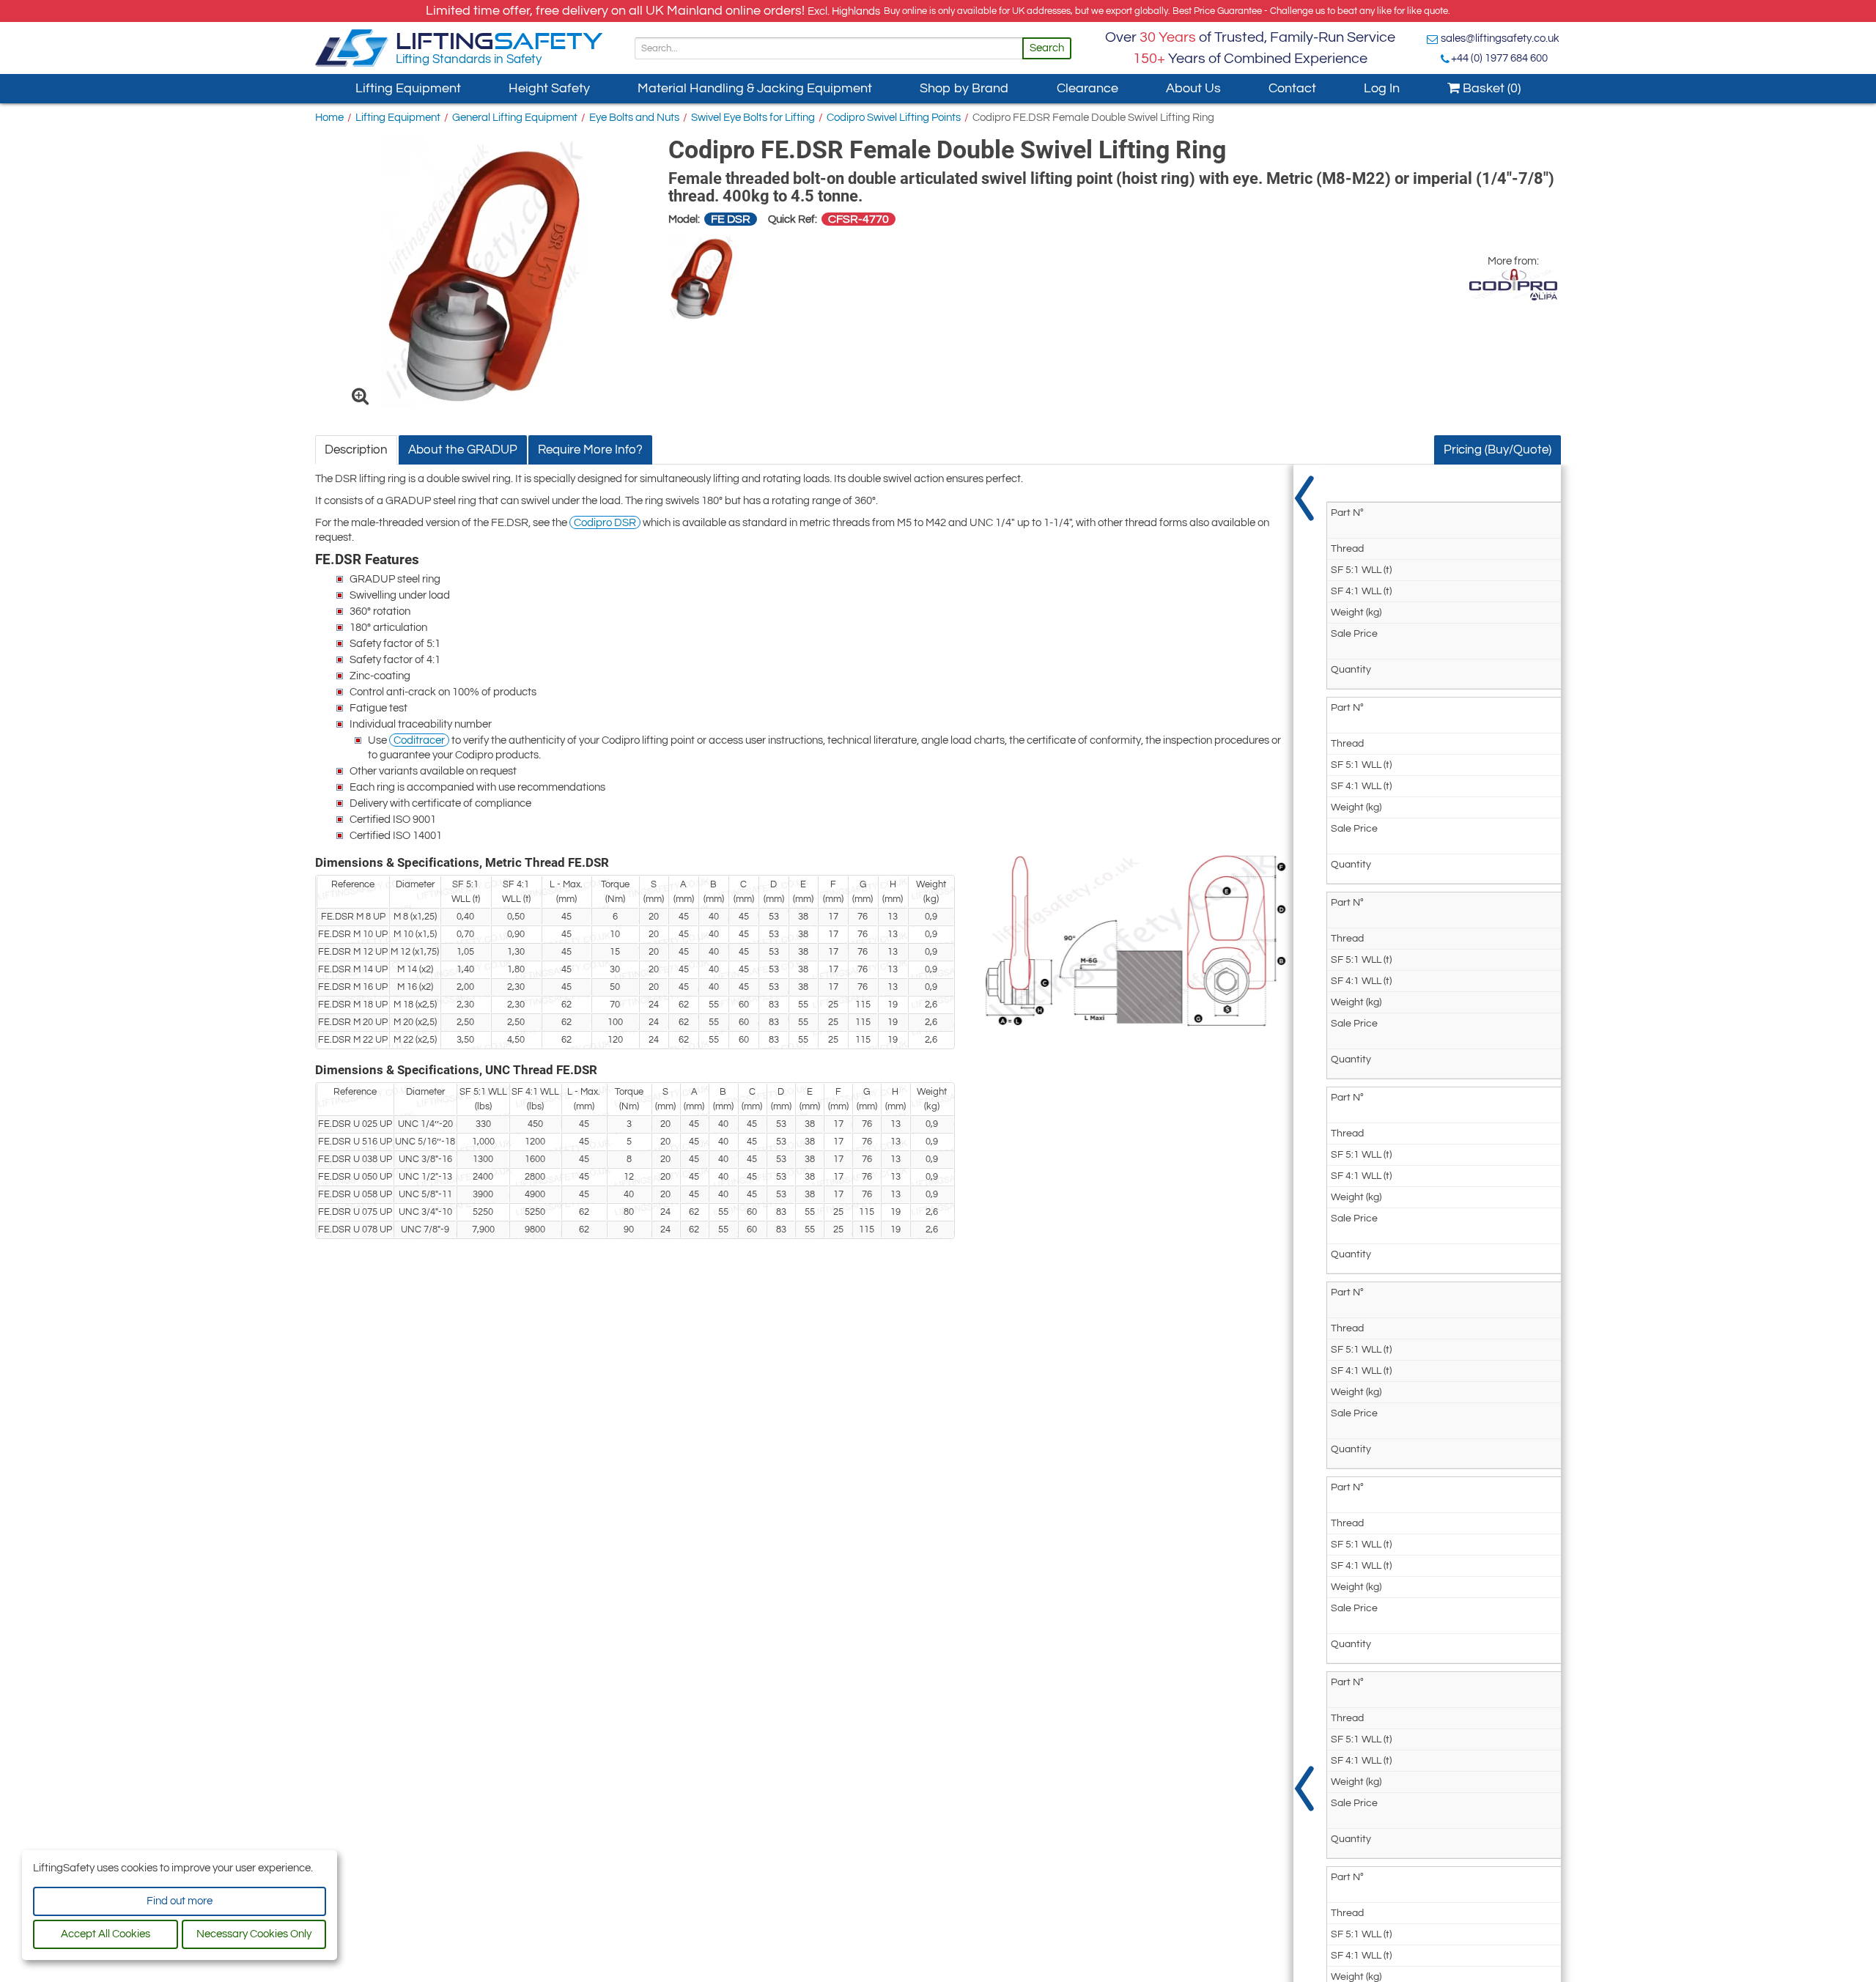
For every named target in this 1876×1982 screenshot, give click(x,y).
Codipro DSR (605, 523)
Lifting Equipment (408, 88)
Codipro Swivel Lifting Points (894, 118)
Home (329, 118)
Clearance (1087, 88)
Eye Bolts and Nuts (634, 118)
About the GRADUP (463, 450)
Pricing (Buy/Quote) (1498, 450)
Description (356, 450)
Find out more (180, 1901)
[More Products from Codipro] (1513, 285)
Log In (1382, 88)
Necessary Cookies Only (254, 1934)
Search (1047, 48)
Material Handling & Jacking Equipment (755, 88)
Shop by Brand (964, 88)
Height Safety (549, 88)
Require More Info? (590, 450)
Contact (1292, 88)
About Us (1193, 88)
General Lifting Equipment (515, 118)
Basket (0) (1490, 88)
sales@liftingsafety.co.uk (1500, 38)
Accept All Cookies (106, 1934)
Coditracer (419, 740)
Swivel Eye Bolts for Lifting (753, 118)
